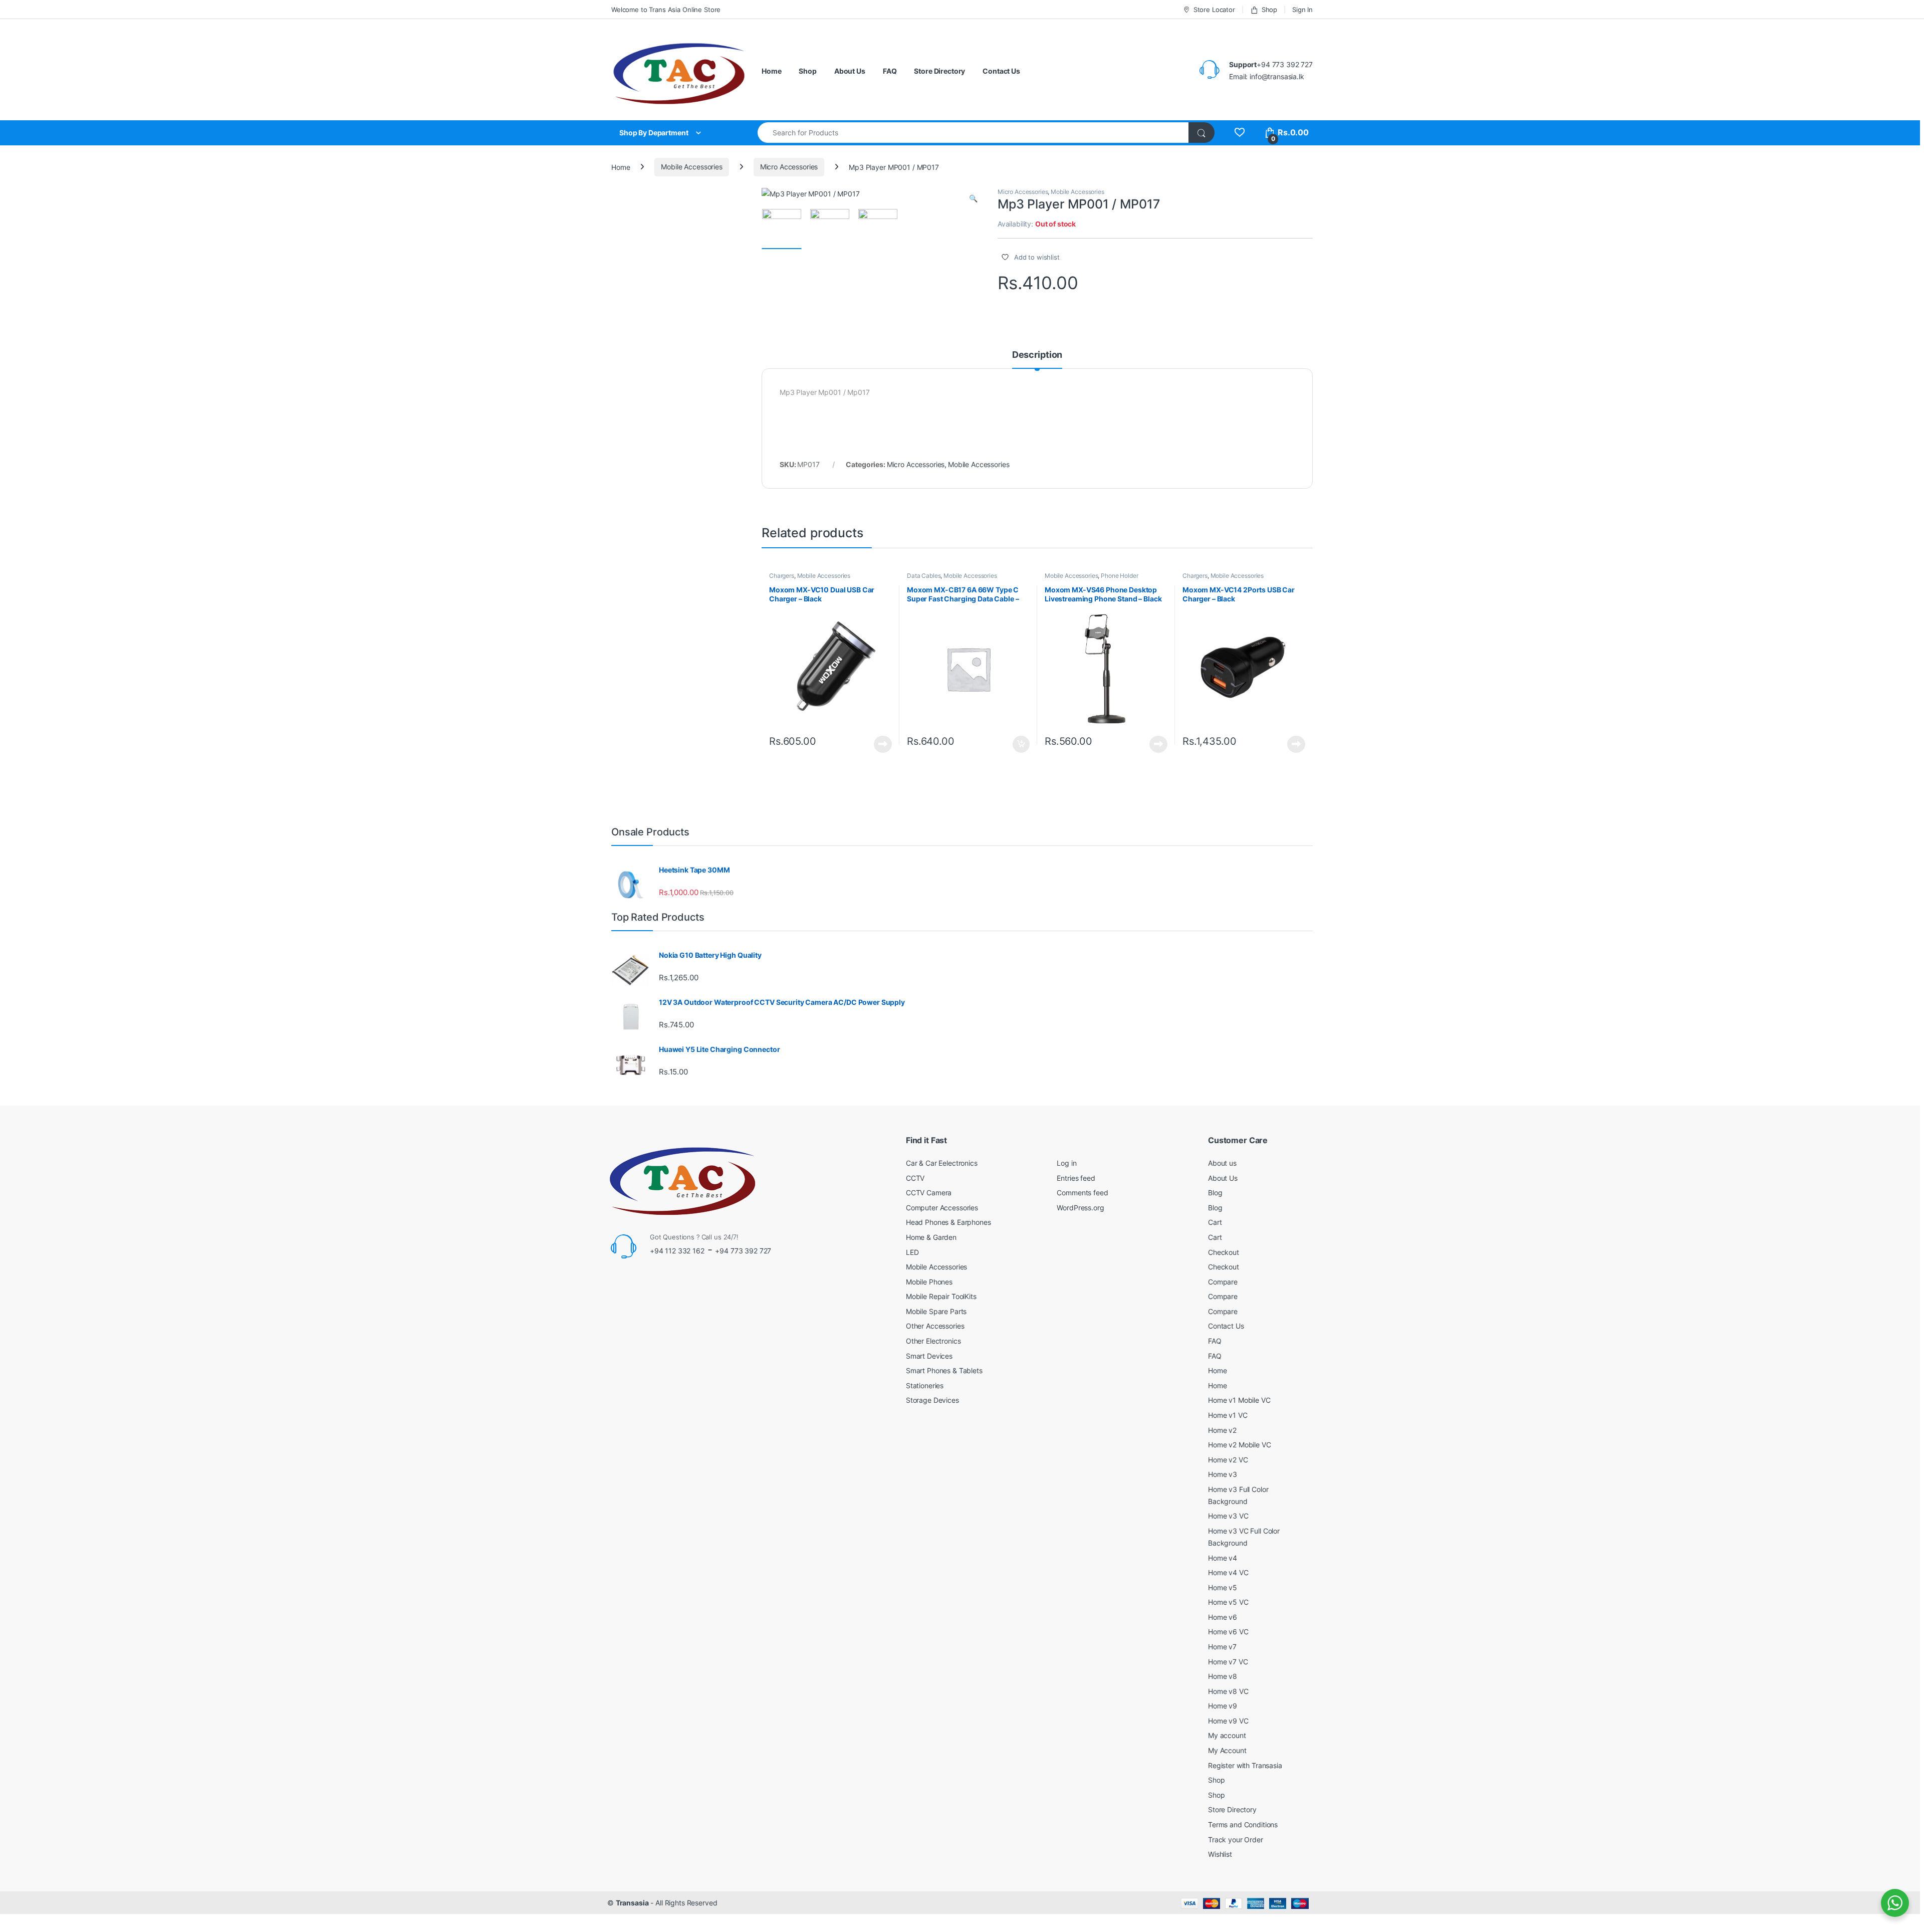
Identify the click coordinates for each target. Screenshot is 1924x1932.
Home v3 (1223, 1474)
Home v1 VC (1228, 1415)
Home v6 (1223, 1617)
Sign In (1302, 10)
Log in (1066, 1163)
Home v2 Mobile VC (1240, 1445)
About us (1222, 1163)
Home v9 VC (1228, 1721)
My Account (1227, 1750)
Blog (1215, 1193)
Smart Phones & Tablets (944, 1370)
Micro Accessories (789, 167)
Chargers (782, 576)
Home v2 (1222, 1430)
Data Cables (924, 576)
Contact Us (1001, 71)
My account (1227, 1735)
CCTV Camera (929, 1193)
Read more (883, 744)
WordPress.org (1080, 1208)
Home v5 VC (1228, 1602)
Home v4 (1223, 1558)
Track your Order (1236, 1840)
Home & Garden (931, 1237)
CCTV (915, 1178)
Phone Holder (1119, 576)
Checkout (1224, 1252)
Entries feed (1076, 1178)
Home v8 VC (1228, 1691)
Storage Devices (932, 1400)
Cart (1215, 1222)
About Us (850, 71)
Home (771, 71)
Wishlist (1220, 1854)
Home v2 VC (1228, 1460)
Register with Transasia (1245, 1765)
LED (912, 1252)
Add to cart (1021, 744)
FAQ (890, 71)
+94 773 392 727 (743, 1251)
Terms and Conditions (1243, 1824)
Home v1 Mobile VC (1239, 1400)
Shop (1269, 10)
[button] (973, 198)
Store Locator (1214, 10)
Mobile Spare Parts (936, 1311)
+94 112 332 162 (677, 1251)
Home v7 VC (1228, 1662)
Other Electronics (933, 1341)
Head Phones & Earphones (948, 1222)
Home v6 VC (1228, 1632)
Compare (1223, 1282)
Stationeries (925, 1385)
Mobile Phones (929, 1282)
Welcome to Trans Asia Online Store (666, 10)
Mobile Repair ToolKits (941, 1296)
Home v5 (1223, 1587)
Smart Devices (929, 1356)
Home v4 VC (1228, 1572)
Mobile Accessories (691, 167)
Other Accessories (935, 1326)
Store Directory (939, 71)
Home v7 (1222, 1647)
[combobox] (973, 133)
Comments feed (1082, 1193)
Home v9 (1223, 1706)
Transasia (632, 1903)
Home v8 (1223, 1676)
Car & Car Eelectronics (942, 1163)
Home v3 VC (1228, 1516)
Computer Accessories (942, 1208)
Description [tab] (1037, 355)
